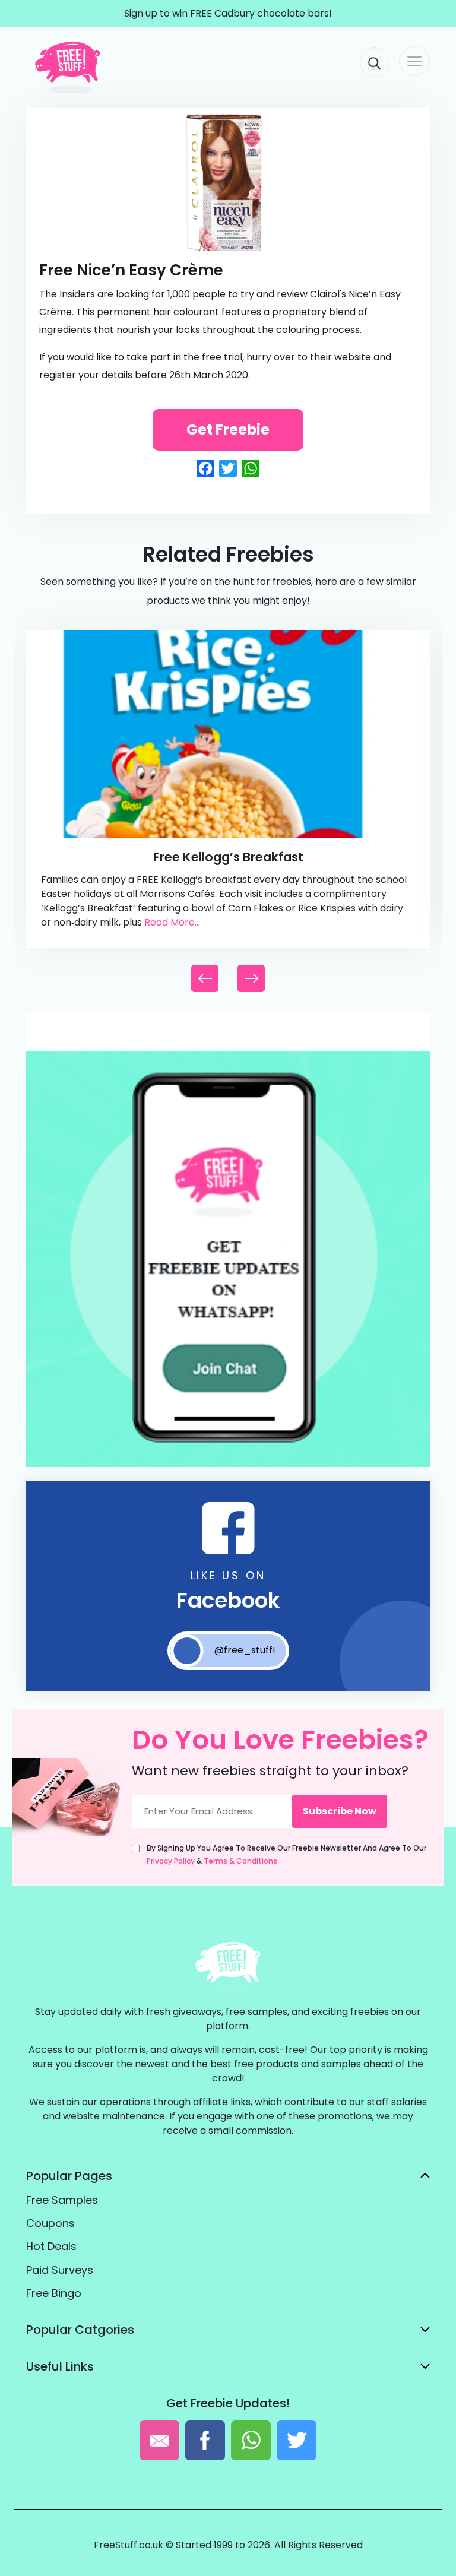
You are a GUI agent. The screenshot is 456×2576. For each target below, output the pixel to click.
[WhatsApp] (228, 1464)
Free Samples (62, 2200)
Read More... (172, 922)
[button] (251, 978)
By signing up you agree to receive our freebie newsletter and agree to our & (286, 1854)
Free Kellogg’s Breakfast (228, 857)
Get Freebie (228, 430)
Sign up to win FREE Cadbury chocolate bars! (228, 13)
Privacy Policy (171, 1861)
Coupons (50, 2223)
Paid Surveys (60, 2270)
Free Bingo (54, 2293)
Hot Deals (51, 2246)
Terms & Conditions (240, 1861)
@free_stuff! (245, 1650)
